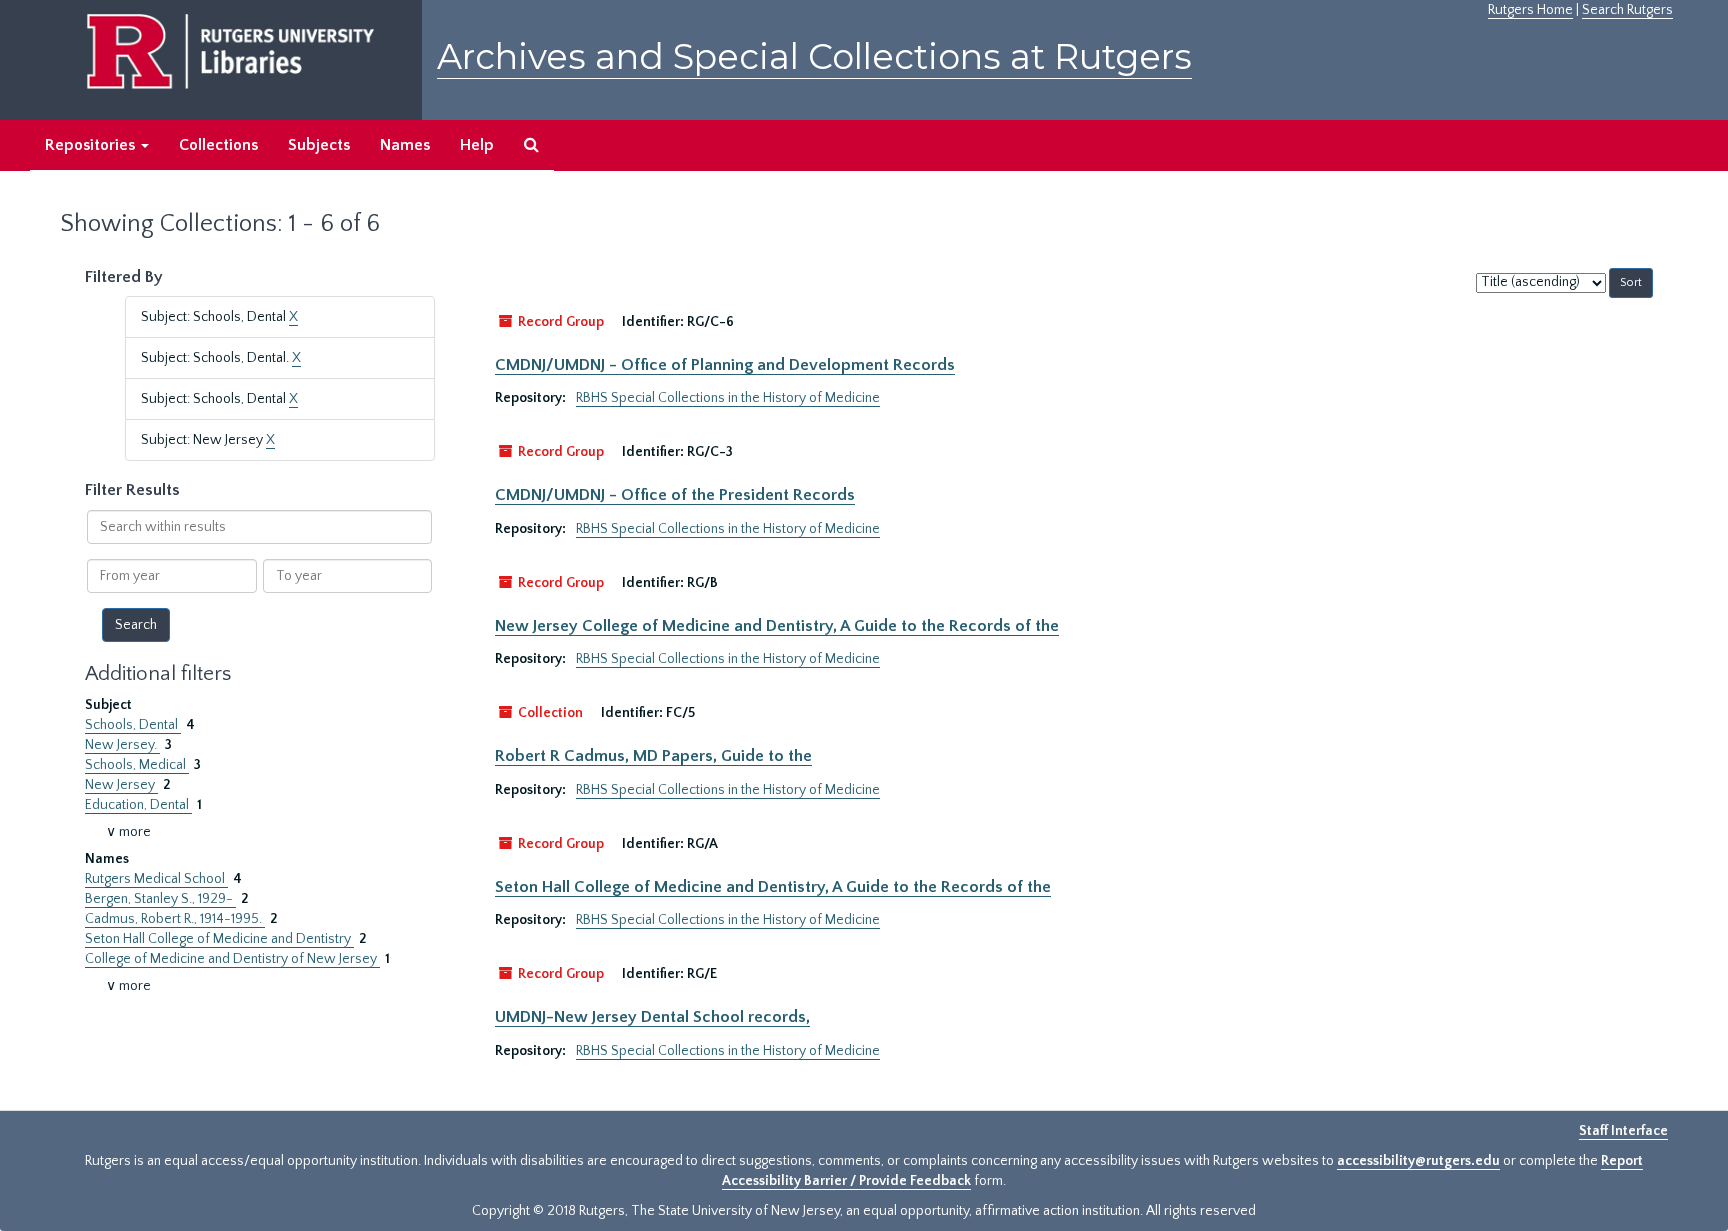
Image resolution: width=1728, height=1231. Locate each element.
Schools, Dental (133, 725)
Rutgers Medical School (156, 879)
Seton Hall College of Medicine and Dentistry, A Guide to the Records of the (773, 887)
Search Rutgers (1627, 10)
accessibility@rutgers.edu (1418, 1161)
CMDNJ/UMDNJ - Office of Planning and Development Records (725, 365)
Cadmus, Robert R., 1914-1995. (175, 919)
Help (477, 145)
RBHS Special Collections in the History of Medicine (728, 398)
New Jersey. (122, 745)
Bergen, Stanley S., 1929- (160, 899)
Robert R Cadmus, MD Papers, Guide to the (653, 756)
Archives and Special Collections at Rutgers (814, 56)
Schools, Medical (137, 765)
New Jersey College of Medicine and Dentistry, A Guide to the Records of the (777, 626)
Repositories (92, 145)
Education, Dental (138, 805)
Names (405, 145)
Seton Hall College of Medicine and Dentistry (219, 939)
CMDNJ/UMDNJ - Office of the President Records (675, 495)
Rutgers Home (1530, 10)
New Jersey (121, 785)
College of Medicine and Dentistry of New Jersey (232, 959)
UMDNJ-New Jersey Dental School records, (652, 1017)
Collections (218, 145)
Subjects (319, 145)
